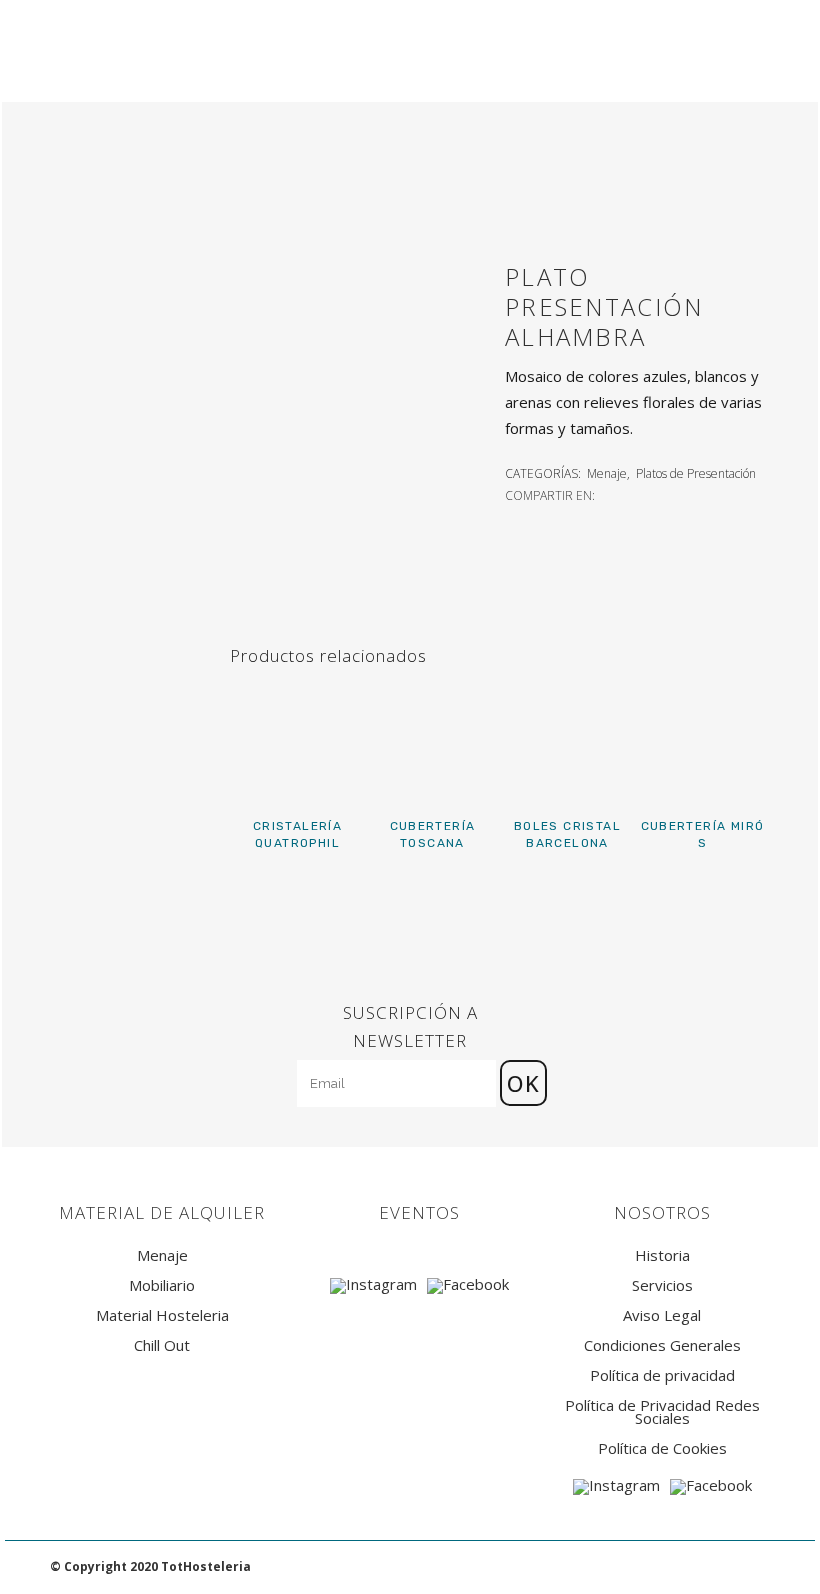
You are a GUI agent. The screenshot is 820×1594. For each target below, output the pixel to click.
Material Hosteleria (162, 1315)
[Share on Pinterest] (675, 494)
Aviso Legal (662, 1315)
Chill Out (162, 1345)
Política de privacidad (662, 1375)
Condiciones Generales (662, 1345)
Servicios (662, 1285)
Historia (662, 1255)
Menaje (607, 473)
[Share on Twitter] (631, 494)
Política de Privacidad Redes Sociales (662, 1412)
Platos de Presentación (696, 473)
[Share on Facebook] (609, 494)
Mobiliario (162, 1285)
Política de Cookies (662, 1448)
